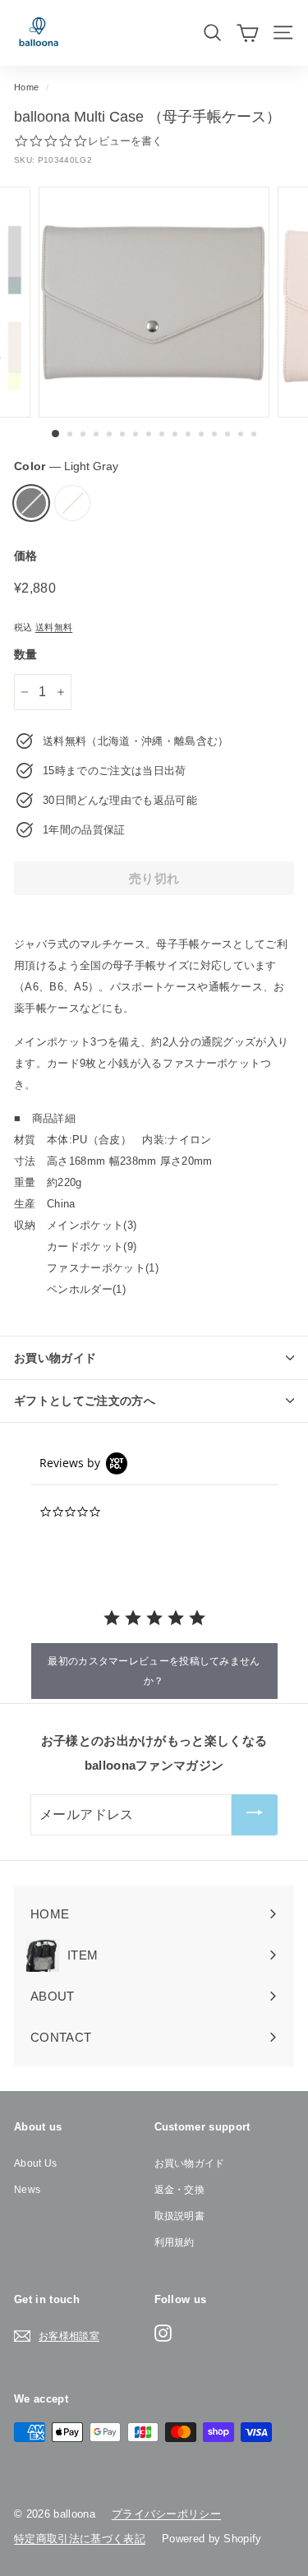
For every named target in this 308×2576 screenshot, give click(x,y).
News (27, 2190)
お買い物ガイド (190, 2163)
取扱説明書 (180, 2216)
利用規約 (175, 2242)
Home (26, 87)
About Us (36, 2163)
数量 (26, 654)
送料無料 (54, 627)
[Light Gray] (31, 503)
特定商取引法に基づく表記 (80, 2539)
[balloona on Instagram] (163, 2333)
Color (66, 466)
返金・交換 (180, 2190)
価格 (26, 556)
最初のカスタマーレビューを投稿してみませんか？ (154, 1671)
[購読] (255, 1815)
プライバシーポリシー (166, 2514)
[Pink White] (72, 503)
